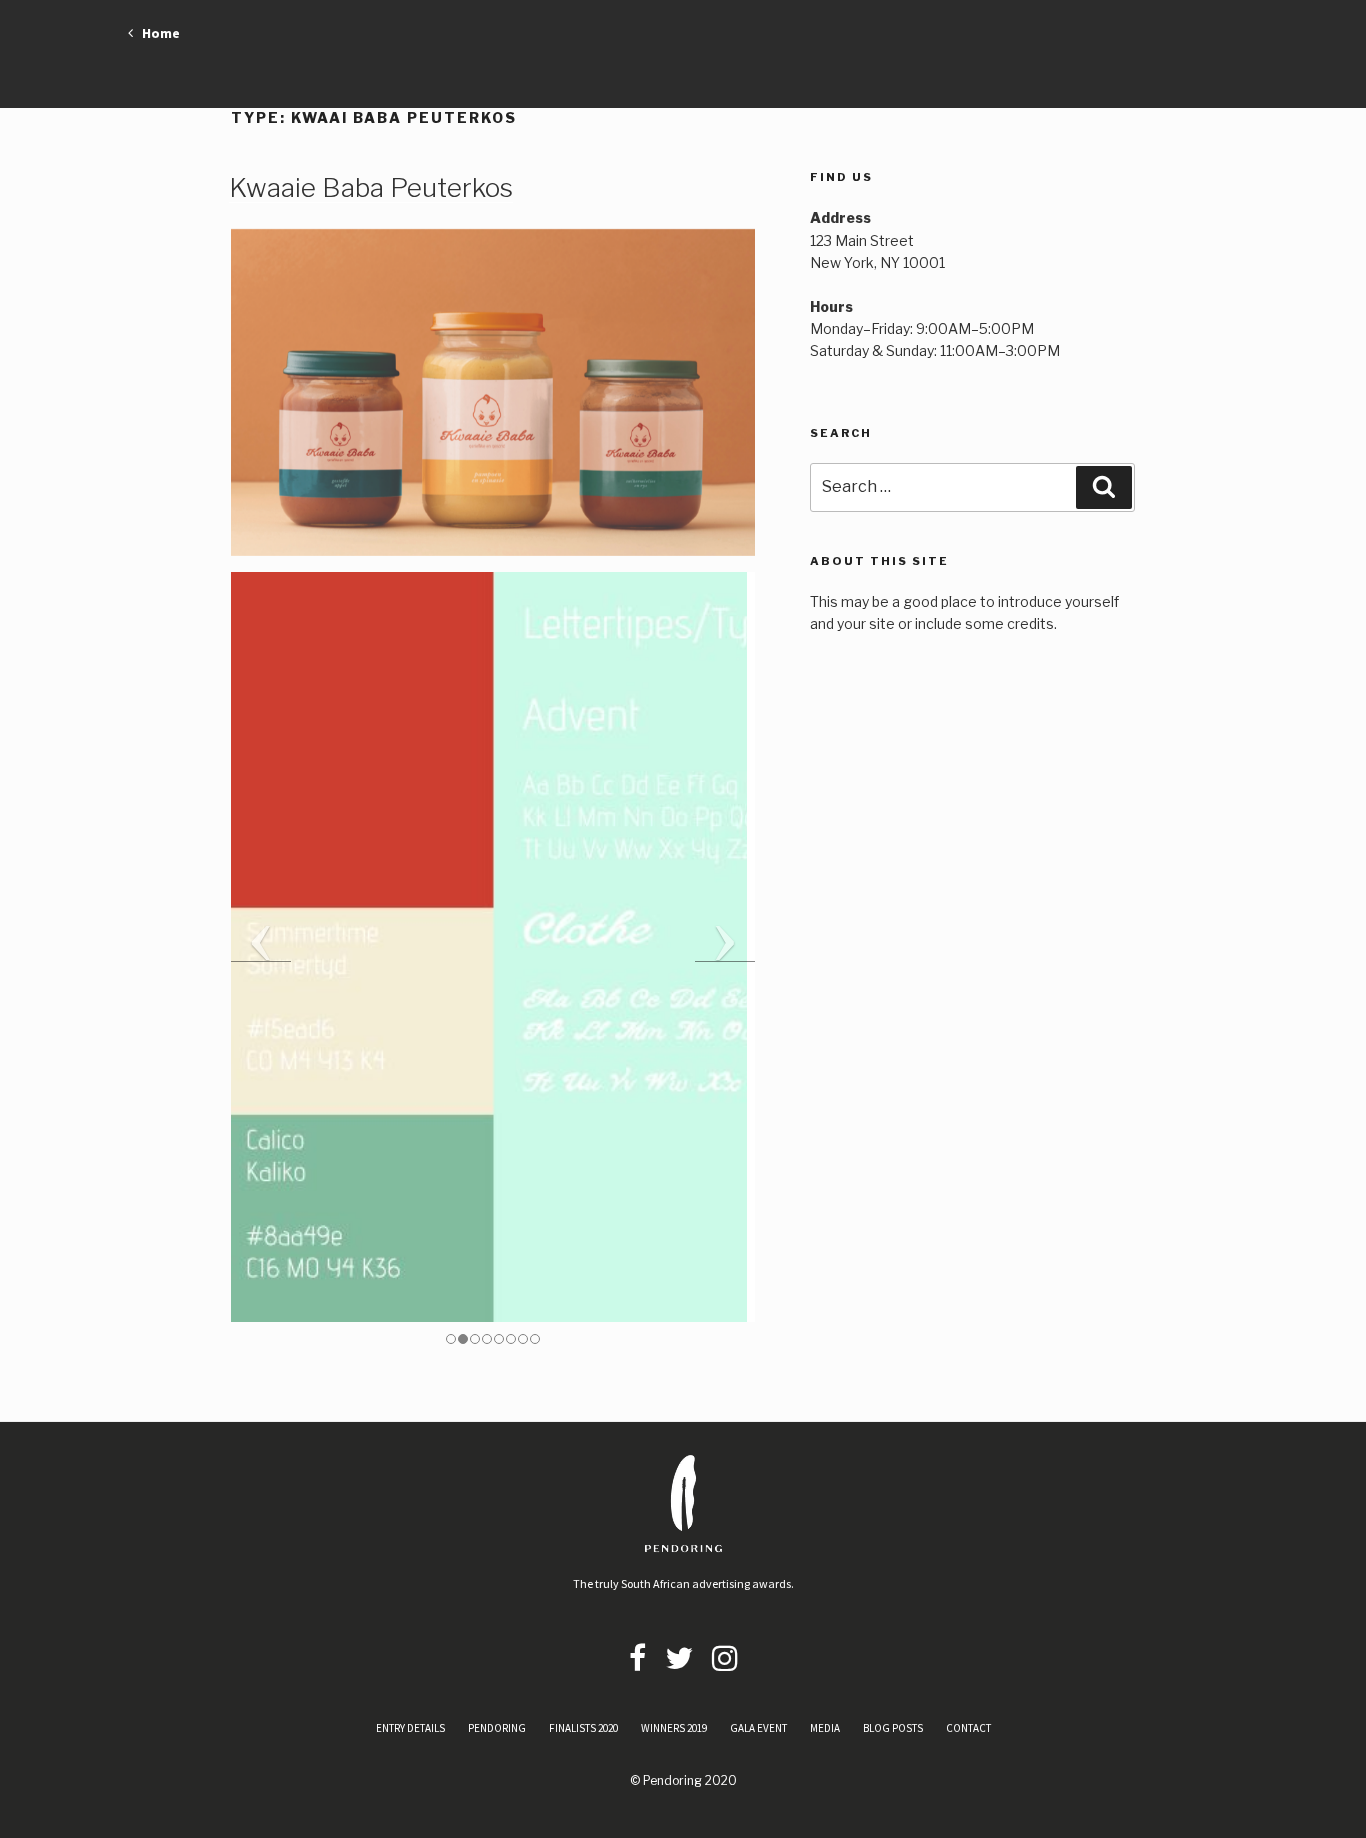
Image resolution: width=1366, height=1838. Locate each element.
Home (156, 33)
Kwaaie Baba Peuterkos (371, 187)
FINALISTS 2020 (583, 1728)
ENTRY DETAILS (410, 1728)
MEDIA (825, 1728)
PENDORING (497, 1728)
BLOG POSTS (893, 1728)
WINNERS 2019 (674, 1728)
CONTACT (968, 1728)
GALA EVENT (758, 1728)
